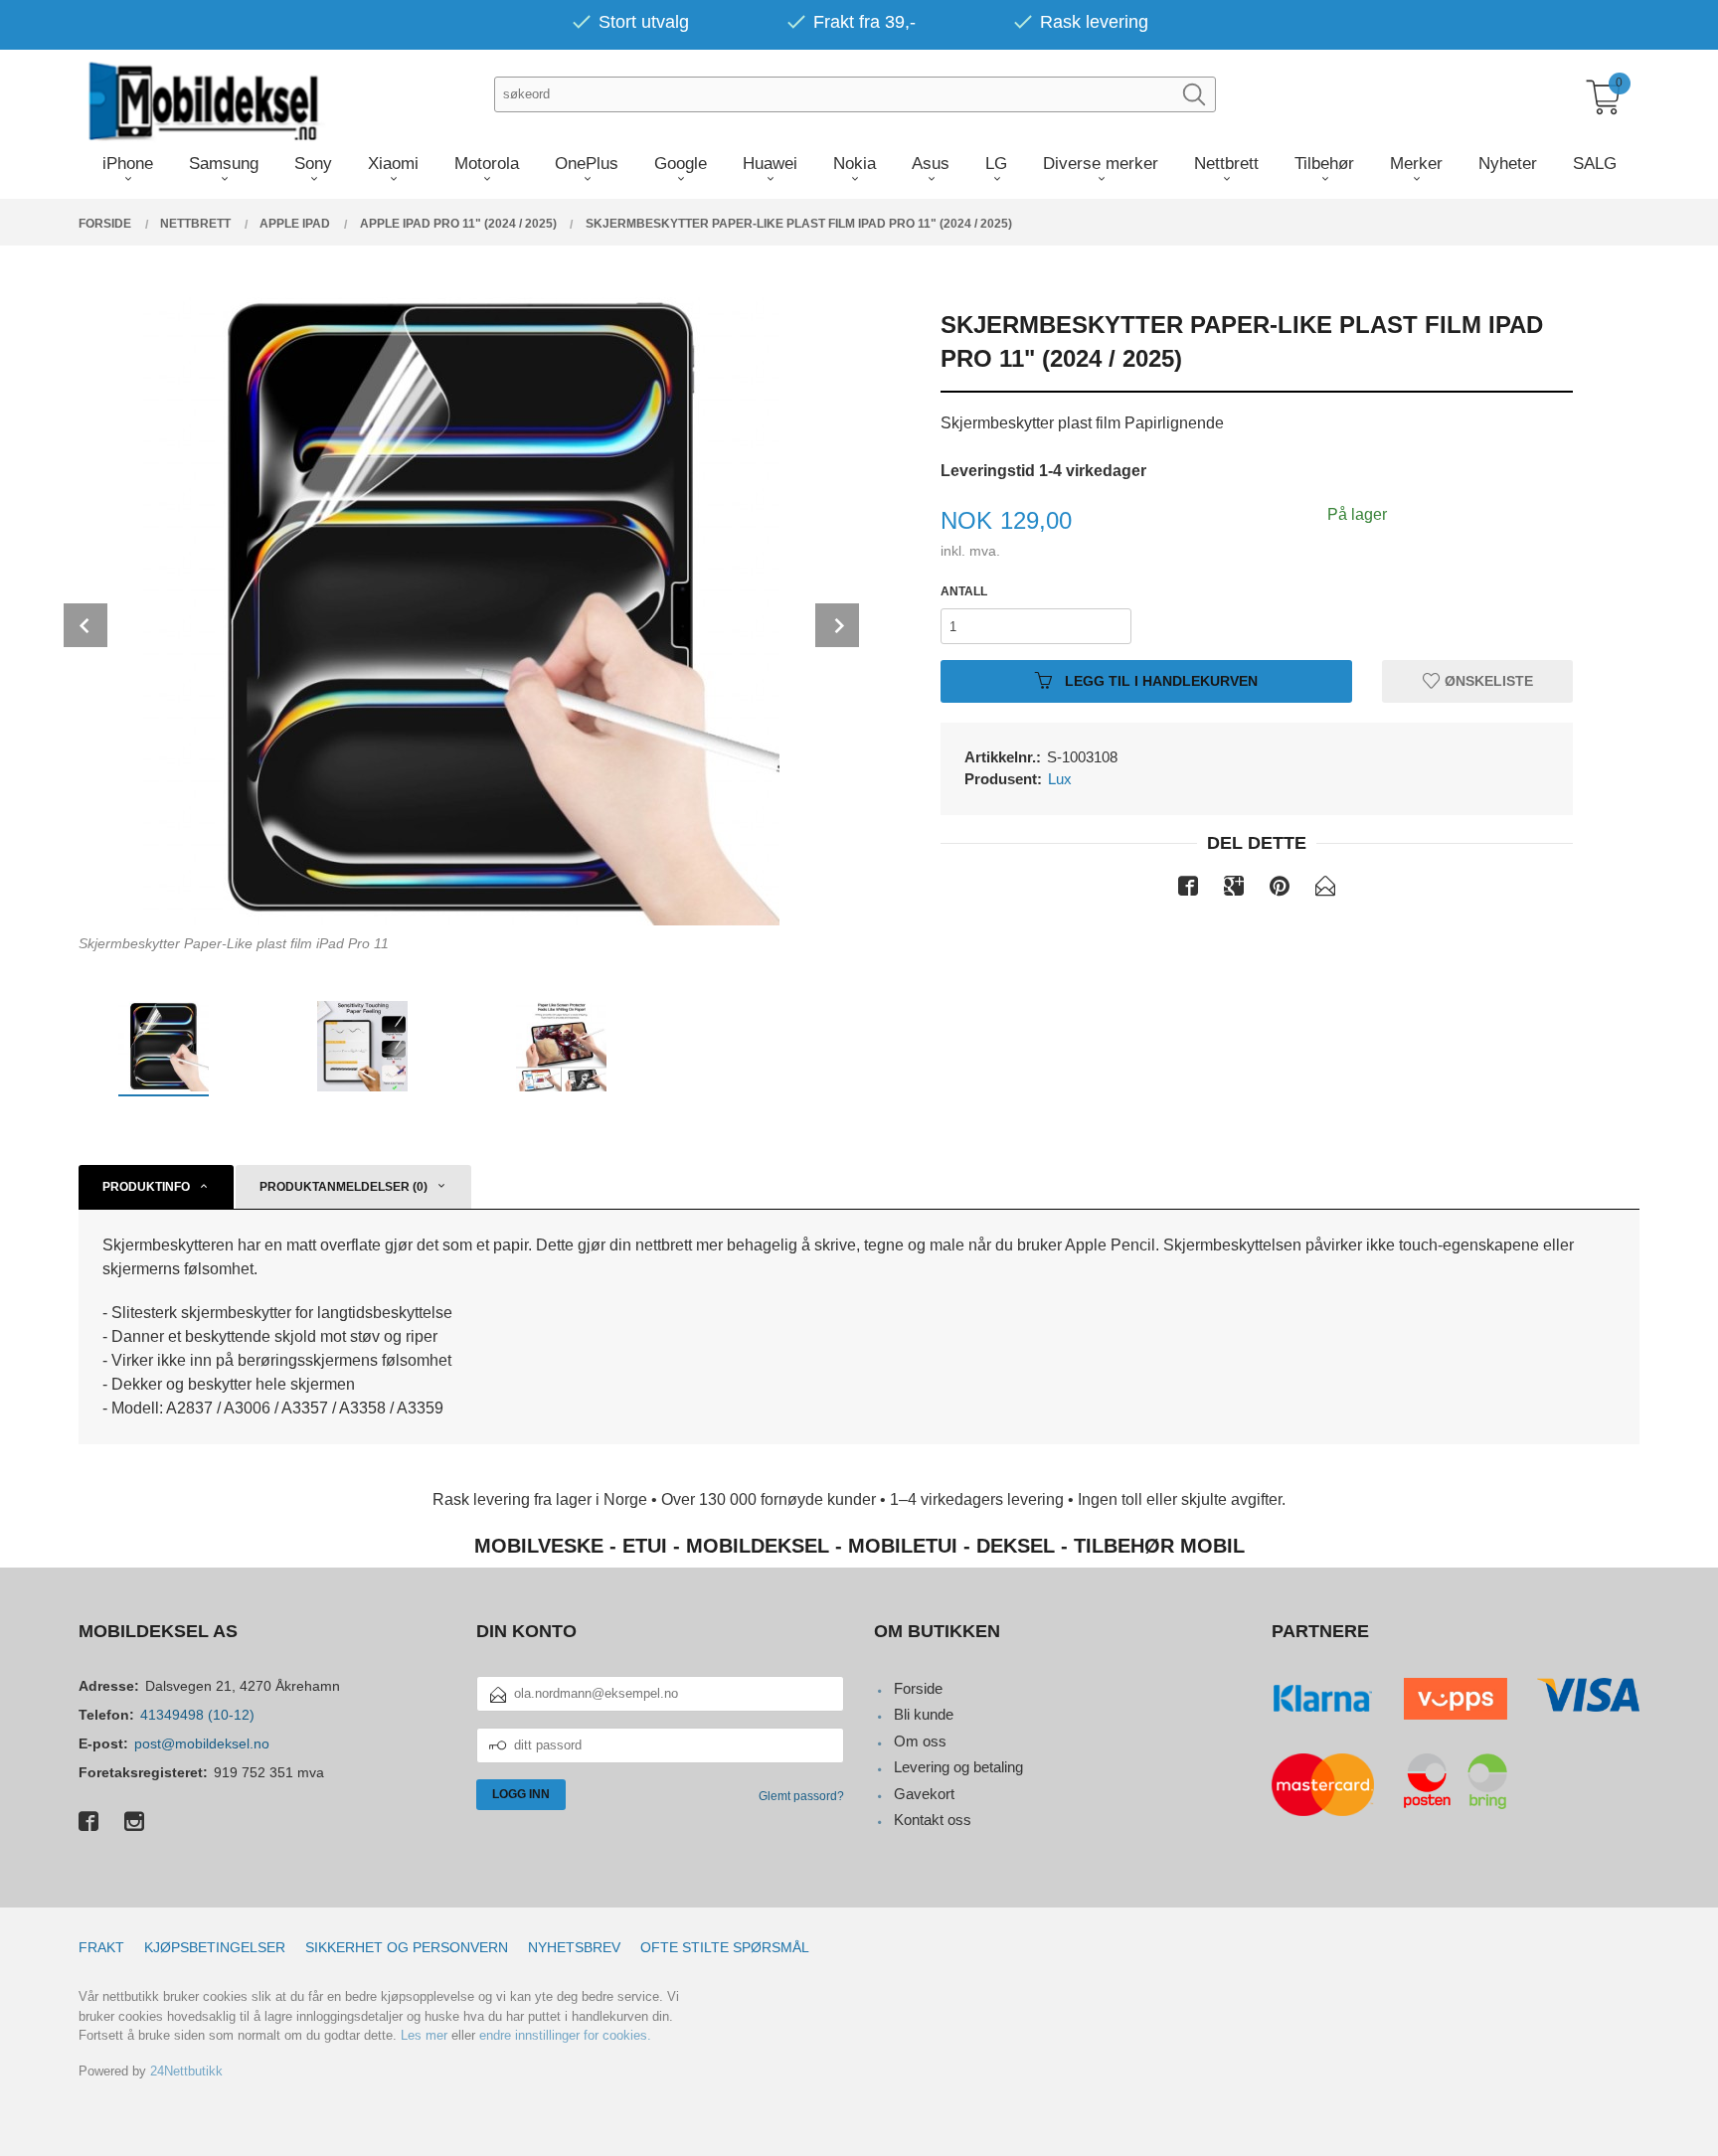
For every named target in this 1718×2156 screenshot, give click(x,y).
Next (837, 625)
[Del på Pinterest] (1280, 890)
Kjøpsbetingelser (215, 1947)
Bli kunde (924, 1714)
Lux (1060, 779)
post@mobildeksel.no (202, 1743)
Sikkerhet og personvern (407, 1947)
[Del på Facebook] (1188, 890)
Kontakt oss (933, 1820)
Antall (964, 591)
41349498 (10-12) (197, 1715)
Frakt (101, 1947)
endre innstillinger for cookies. (565, 2035)
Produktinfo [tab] (146, 1187)
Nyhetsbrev (574, 1947)
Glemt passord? (801, 1796)
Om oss (920, 1741)
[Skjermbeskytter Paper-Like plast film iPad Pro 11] (461, 607)
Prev (86, 625)
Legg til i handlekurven (1159, 681)
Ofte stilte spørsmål (725, 1947)
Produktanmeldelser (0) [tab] (344, 1187)
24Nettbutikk (186, 2071)
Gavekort (924, 1794)
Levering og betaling (958, 1767)
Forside (918, 1688)
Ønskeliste (1487, 681)
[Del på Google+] (1234, 890)
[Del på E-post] (1325, 890)
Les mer (424, 2035)
